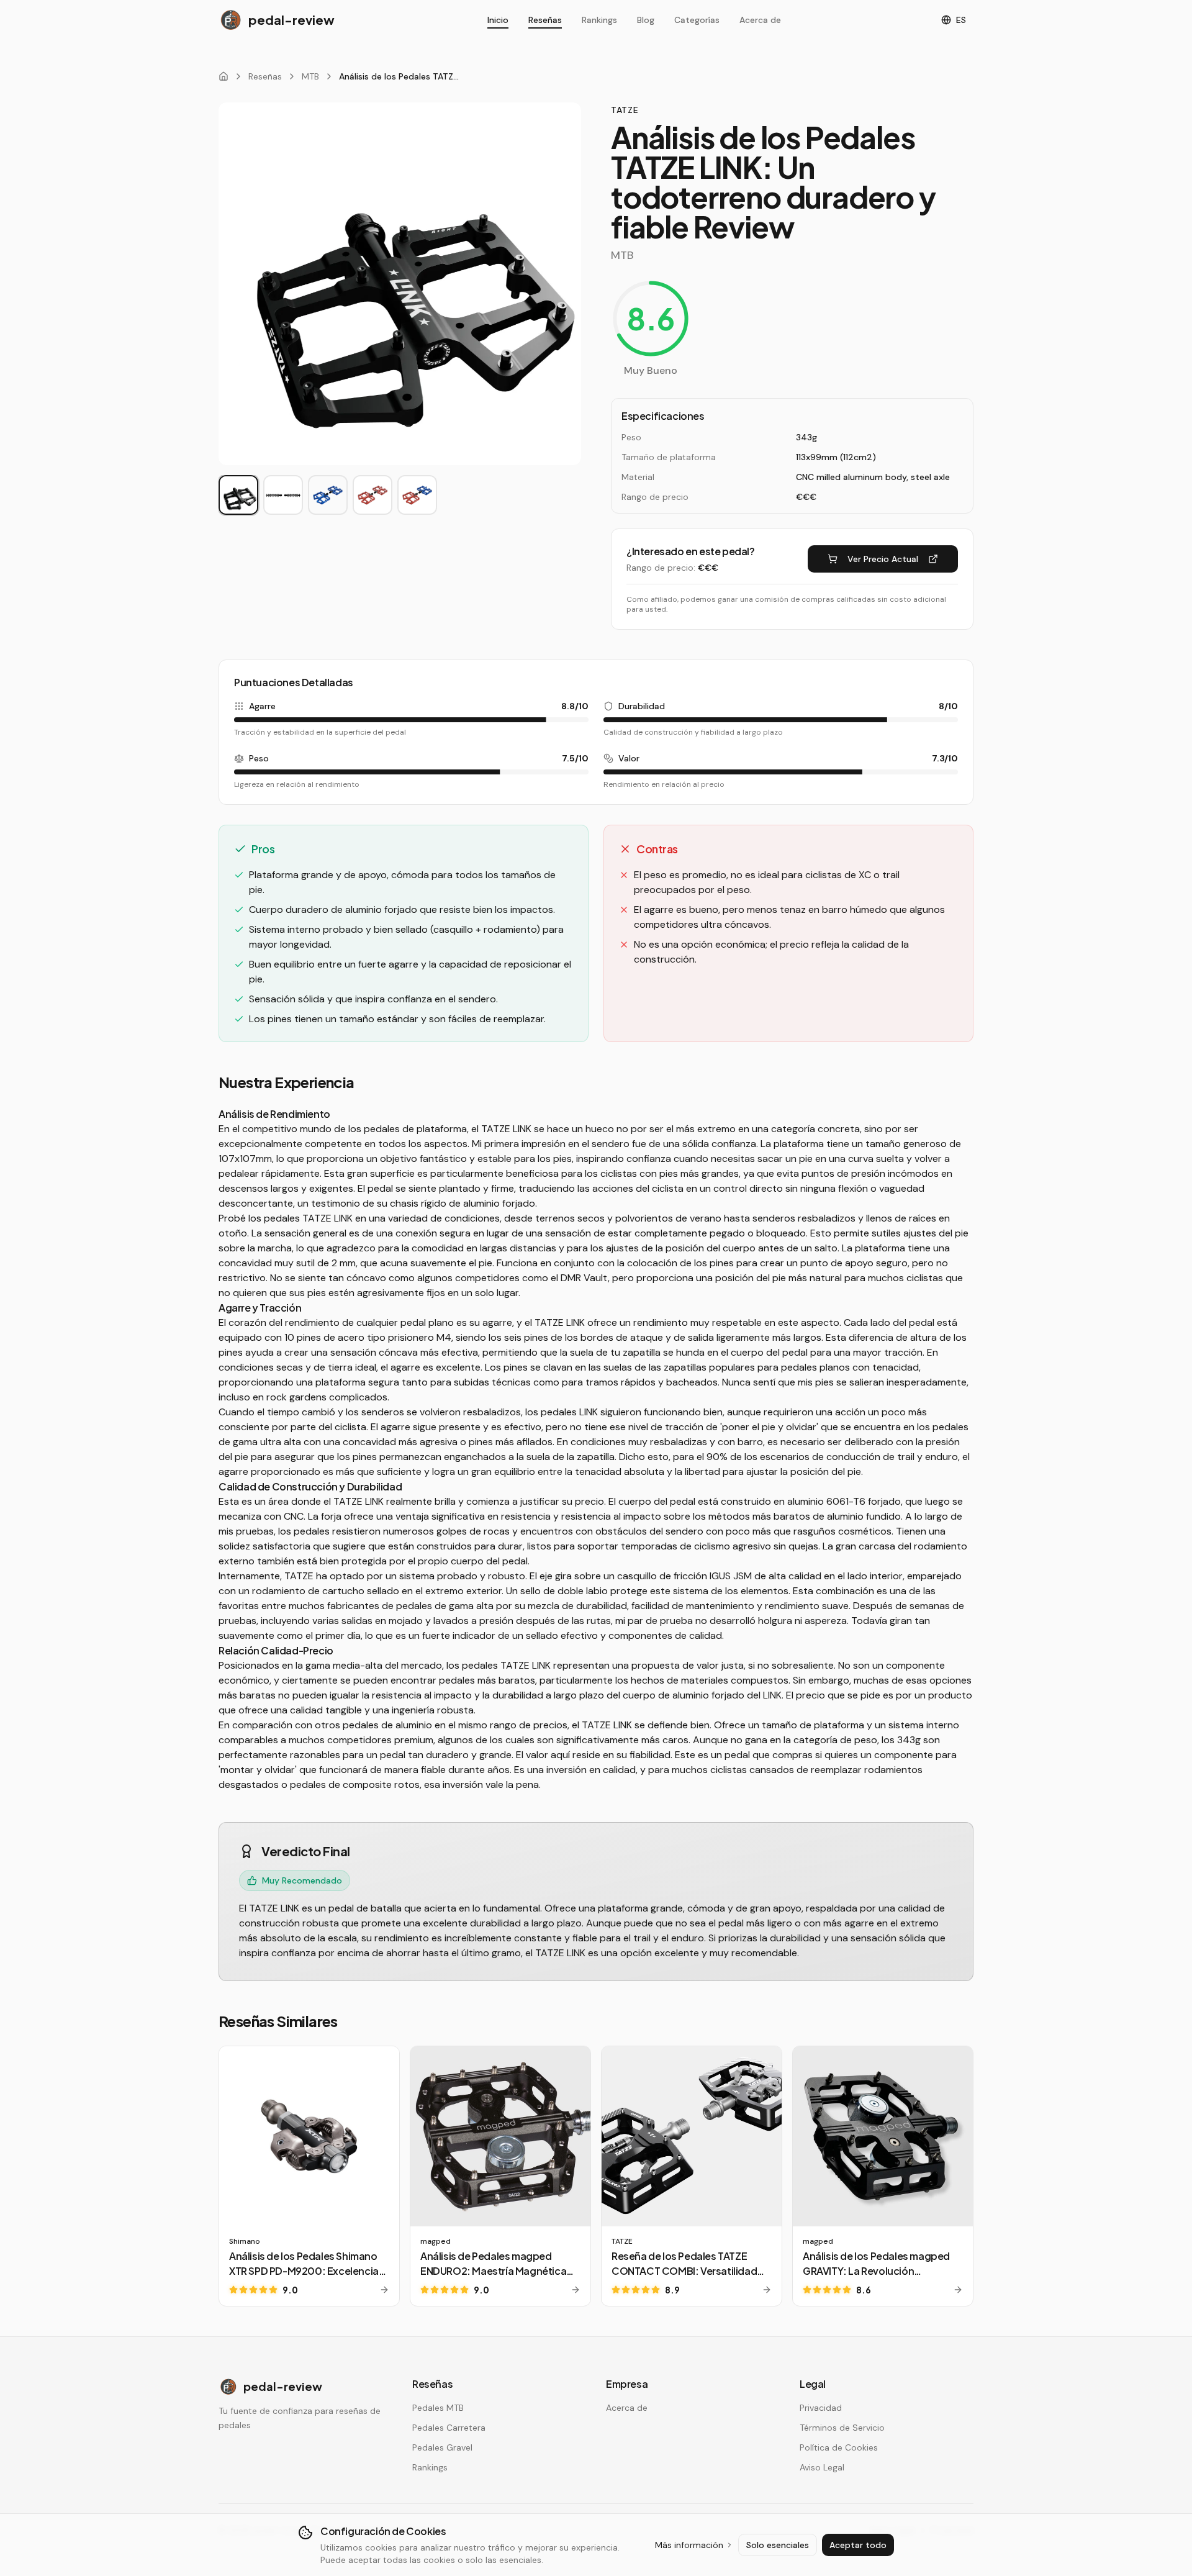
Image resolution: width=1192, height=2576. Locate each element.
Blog (646, 20)
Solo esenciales (778, 2545)
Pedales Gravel (442, 2447)
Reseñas (545, 20)
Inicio (498, 20)
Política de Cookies (839, 2447)
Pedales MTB (438, 2408)
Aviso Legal (822, 2467)
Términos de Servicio (842, 2428)
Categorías (697, 20)
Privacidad (821, 2408)
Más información (689, 2545)
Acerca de (760, 20)
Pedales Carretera (449, 2428)
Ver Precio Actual (883, 559)
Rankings (599, 20)
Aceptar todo (858, 2545)
